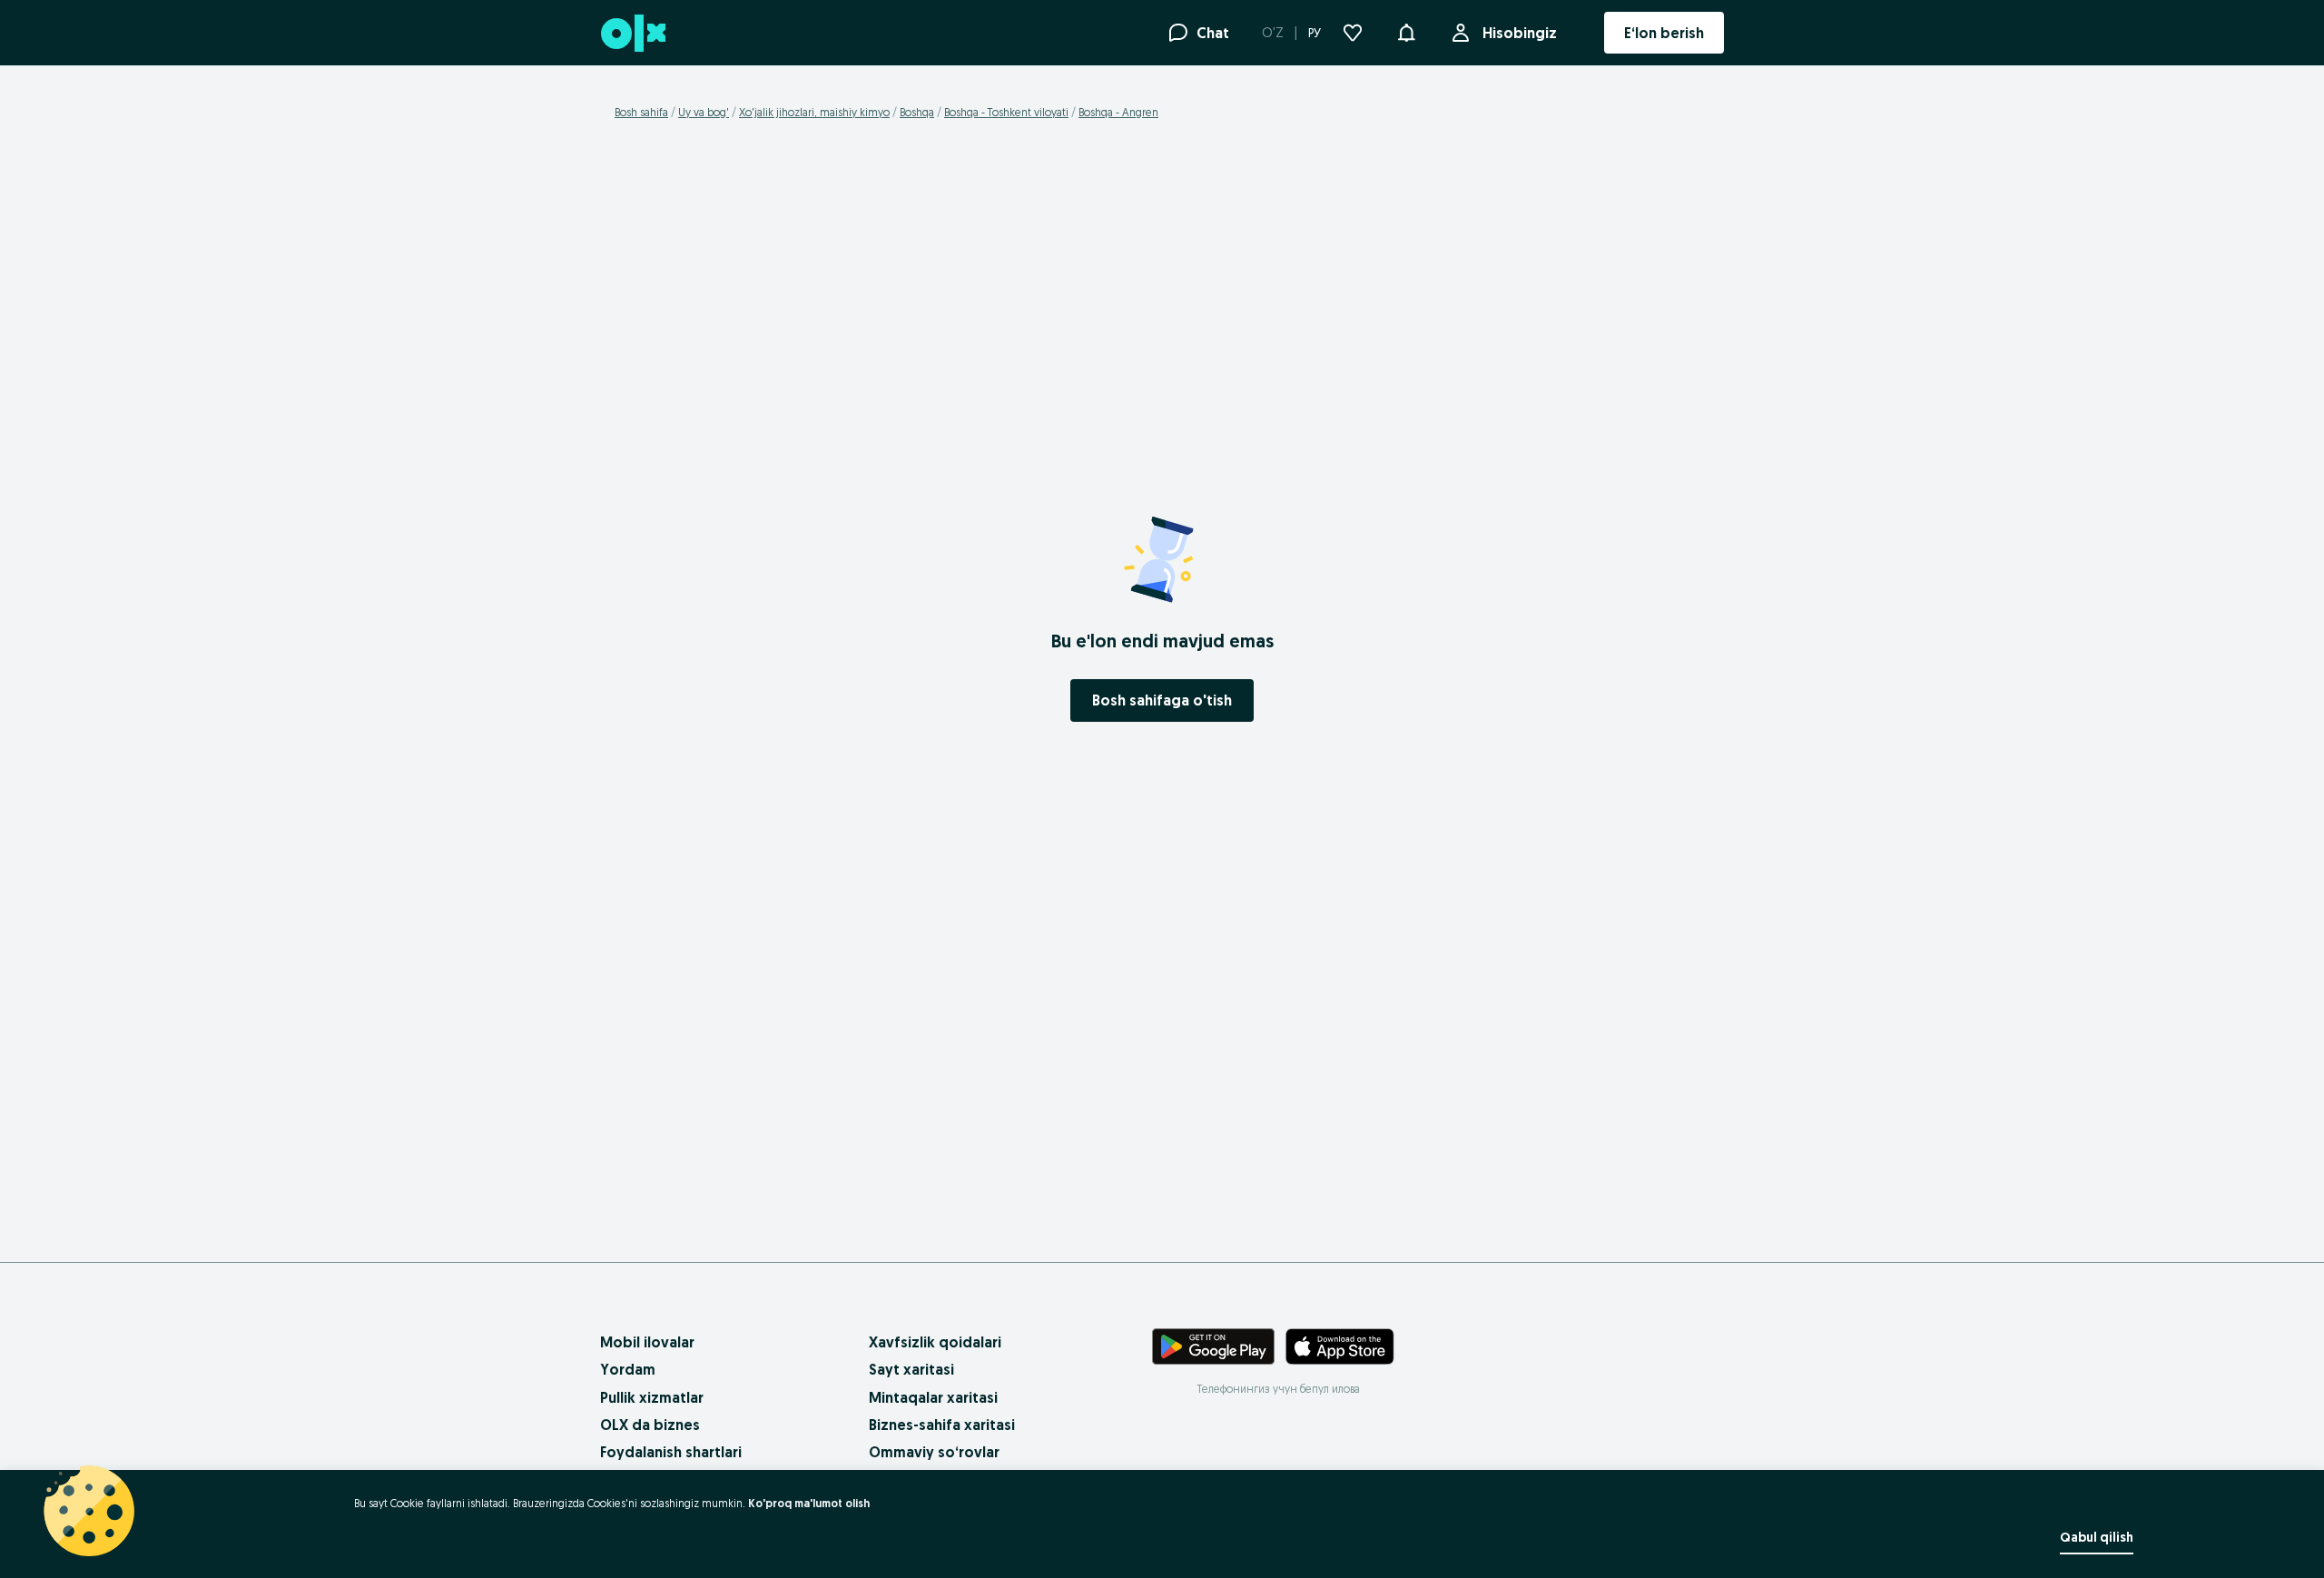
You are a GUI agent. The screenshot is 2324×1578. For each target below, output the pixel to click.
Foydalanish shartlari (671, 1452)
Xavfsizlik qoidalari (935, 1342)
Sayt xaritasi (911, 1369)
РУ (1315, 33)
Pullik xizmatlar (652, 1397)
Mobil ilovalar (647, 1342)
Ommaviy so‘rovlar (934, 1452)
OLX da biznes (650, 1425)
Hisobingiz (1520, 33)
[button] (1406, 31)
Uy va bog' (704, 112)
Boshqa (917, 112)
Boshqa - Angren (1118, 112)
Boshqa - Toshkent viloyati (1006, 112)
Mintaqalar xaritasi (933, 1397)
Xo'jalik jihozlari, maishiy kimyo (814, 112)
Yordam (628, 1369)
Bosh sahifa (641, 112)
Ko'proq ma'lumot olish (809, 1503)
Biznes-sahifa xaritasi (942, 1425)
